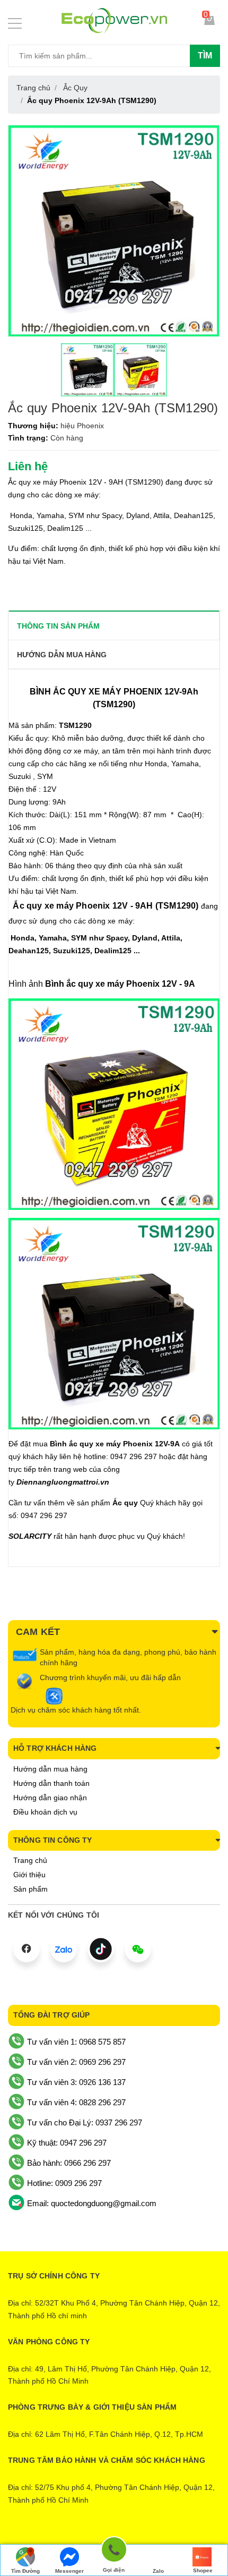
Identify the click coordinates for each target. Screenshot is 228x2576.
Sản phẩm (30, 1889)
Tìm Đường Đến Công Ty (25, 2572)
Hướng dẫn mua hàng (50, 1769)
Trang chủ (30, 1860)
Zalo (158, 2571)
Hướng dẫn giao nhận (50, 1798)
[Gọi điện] (114, 2551)
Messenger (69, 2571)
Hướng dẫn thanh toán (51, 1783)
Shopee (203, 2570)
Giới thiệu (29, 1875)
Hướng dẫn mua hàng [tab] (62, 655)
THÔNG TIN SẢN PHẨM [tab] (58, 626)
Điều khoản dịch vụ (45, 1812)
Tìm (205, 56)
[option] (87, 370)
